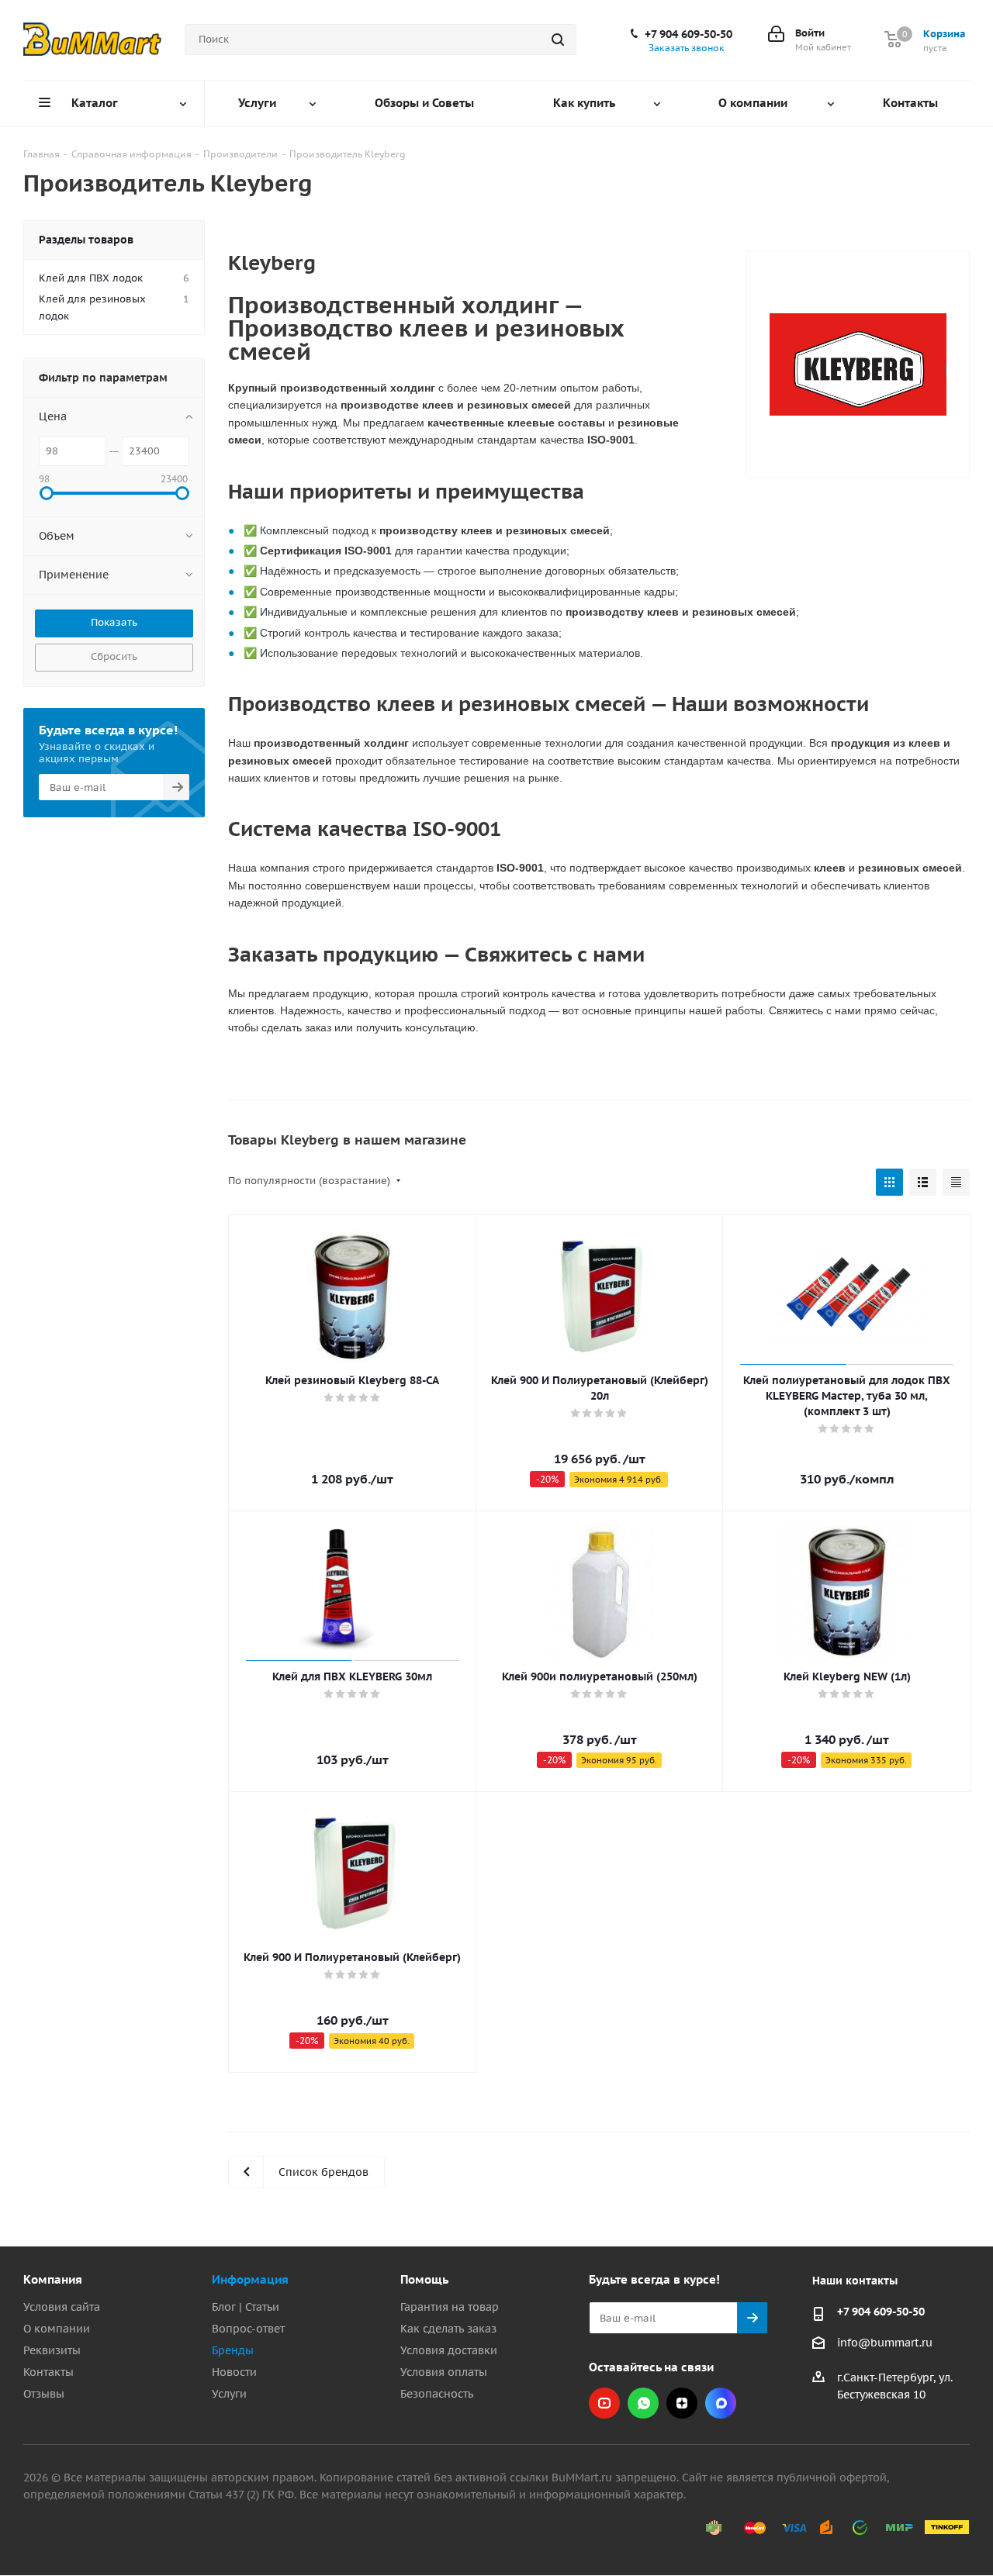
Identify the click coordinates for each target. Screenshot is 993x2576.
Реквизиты (52, 2350)
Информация (250, 2279)
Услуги (229, 2394)
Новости (234, 2372)
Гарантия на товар (450, 2307)
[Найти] (558, 40)
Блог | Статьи (246, 2307)
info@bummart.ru (885, 2343)
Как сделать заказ (448, 2329)
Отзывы (44, 2394)
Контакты (48, 2372)
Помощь (424, 2279)
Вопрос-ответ (248, 2329)
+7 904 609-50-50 (689, 34)
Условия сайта (62, 2307)
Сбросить (114, 656)
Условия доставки (449, 2350)
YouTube (604, 2403)
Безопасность (437, 2394)
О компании (57, 2329)
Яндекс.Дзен (682, 2403)
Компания (53, 2279)
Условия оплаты (444, 2372)
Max (721, 2403)
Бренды (233, 2350)
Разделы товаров (86, 240)
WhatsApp (643, 2403)
